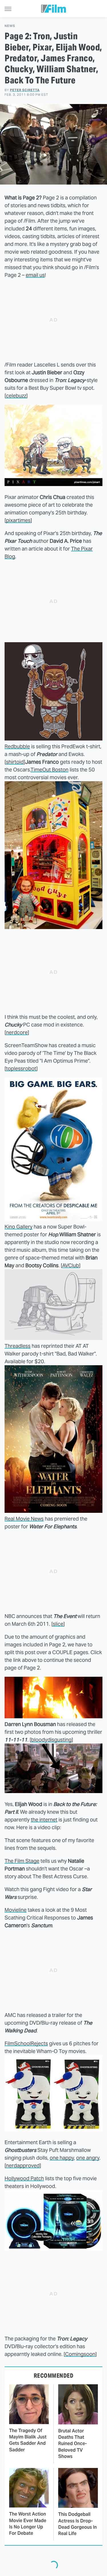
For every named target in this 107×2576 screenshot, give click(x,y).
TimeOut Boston (50, 770)
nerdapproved (23, 2165)
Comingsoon (80, 2354)
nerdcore (17, 1032)
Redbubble (17, 746)
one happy (62, 2158)
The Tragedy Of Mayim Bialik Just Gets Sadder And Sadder (28, 2440)
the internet (44, 1820)
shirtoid (15, 762)
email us (35, 275)
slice (58, 1624)
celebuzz (16, 396)
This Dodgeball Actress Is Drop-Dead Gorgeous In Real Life (77, 2524)
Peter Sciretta (25, 90)
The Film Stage (22, 1861)
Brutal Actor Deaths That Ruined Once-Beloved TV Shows (72, 2444)
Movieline (16, 1910)
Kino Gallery (19, 1227)
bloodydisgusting (51, 1740)
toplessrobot (21, 1068)
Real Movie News (24, 1519)
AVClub (71, 1265)
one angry (88, 2158)
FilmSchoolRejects (26, 2043)
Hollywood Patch (24, 2178)
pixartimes (18, 520)
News (10, 26)
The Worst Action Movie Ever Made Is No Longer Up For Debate (28, 2524)
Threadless (18, 1346)
